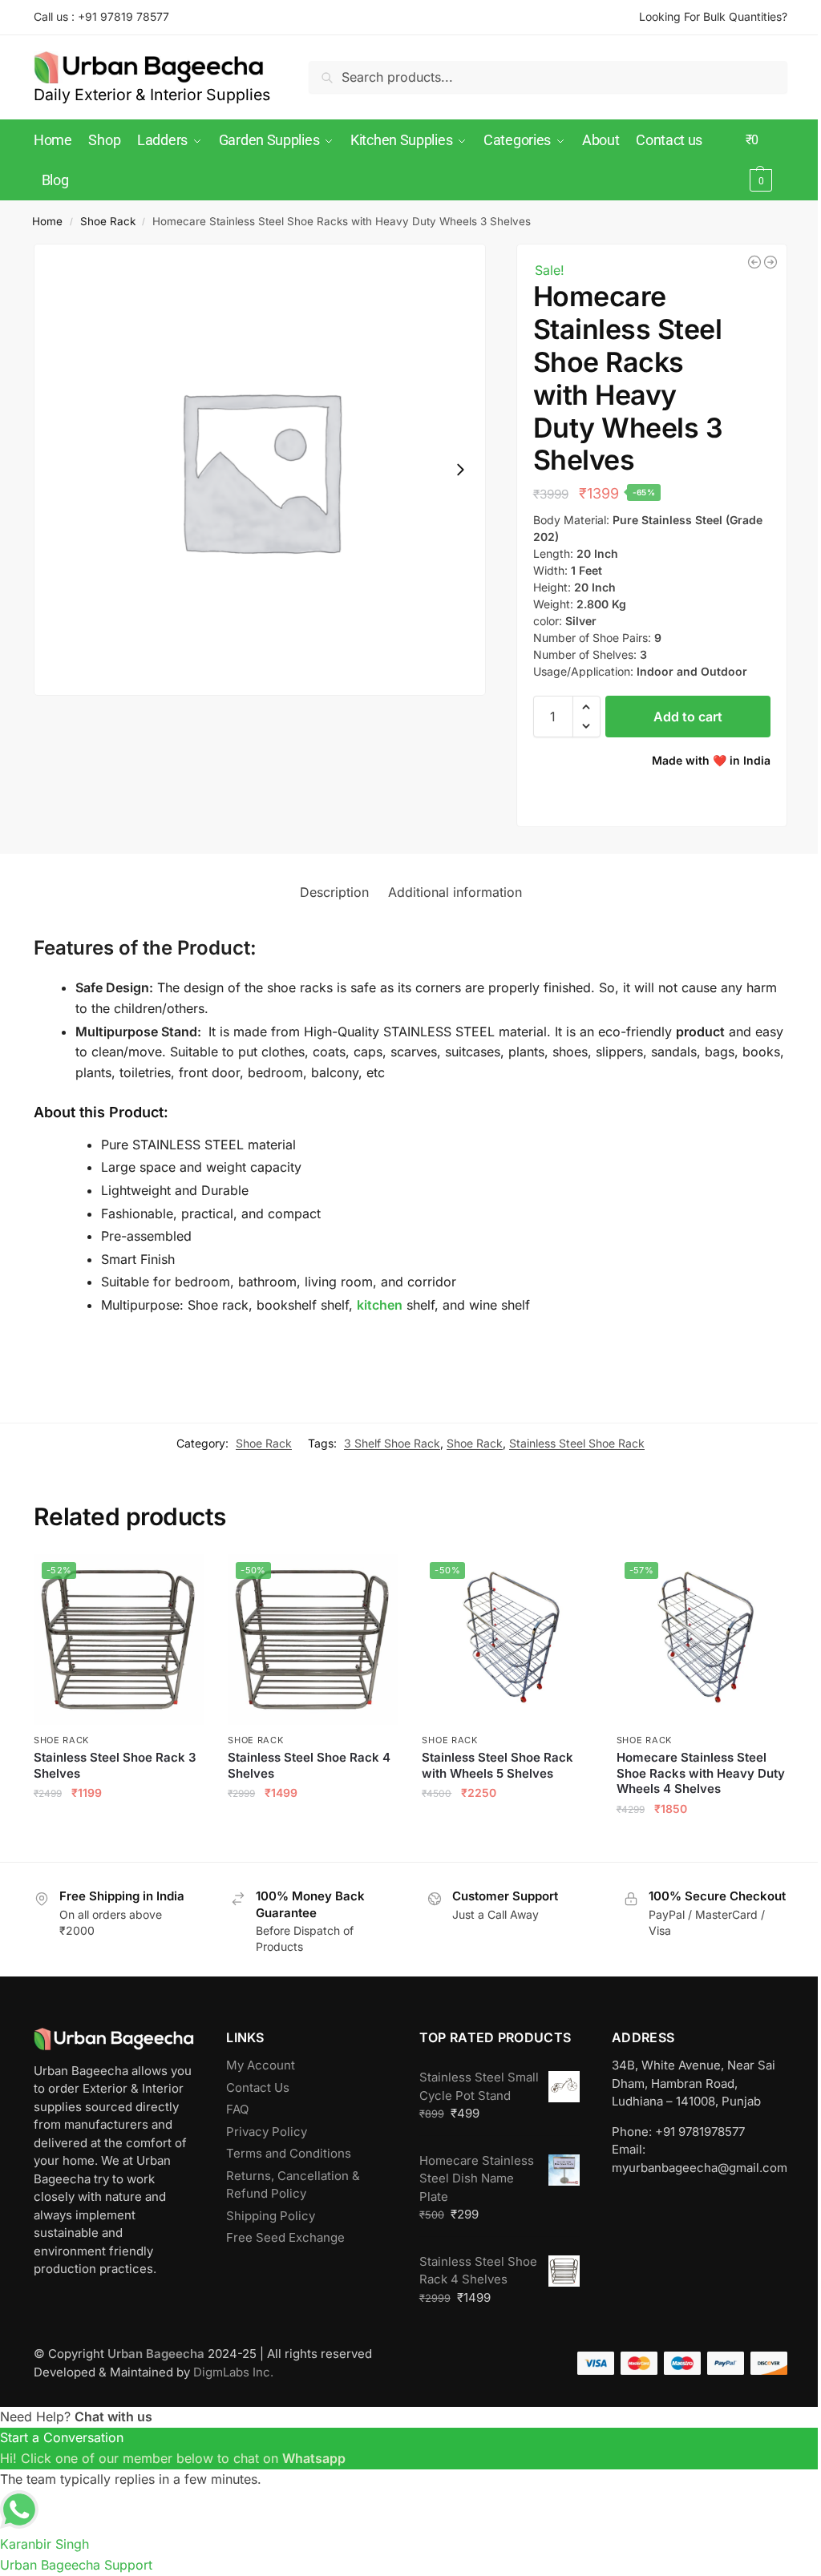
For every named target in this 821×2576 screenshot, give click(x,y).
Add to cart (688, 717)
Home (47, 221)
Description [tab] (334, 892)
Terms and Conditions (289, 2153)
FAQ (237, 2109)
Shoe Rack (108, 221)
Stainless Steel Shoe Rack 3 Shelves (115, 1765)
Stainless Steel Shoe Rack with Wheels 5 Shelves (497, 1765)
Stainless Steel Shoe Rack (577, 1443)
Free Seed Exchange (285, 2237)
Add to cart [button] (119, 1828)
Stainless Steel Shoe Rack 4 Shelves (309, 1765)
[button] (766, 160)
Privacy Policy (267, 2132)
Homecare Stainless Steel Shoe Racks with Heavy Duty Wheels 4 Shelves (701, 1773)
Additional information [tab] (455, 892)
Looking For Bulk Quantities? (713, 16)
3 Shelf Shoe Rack (392, 1443)
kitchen (380, 1305)
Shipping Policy (271, 2216)
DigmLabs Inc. (233, 2372)
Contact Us (258, 2087)
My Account (261, 2065)
